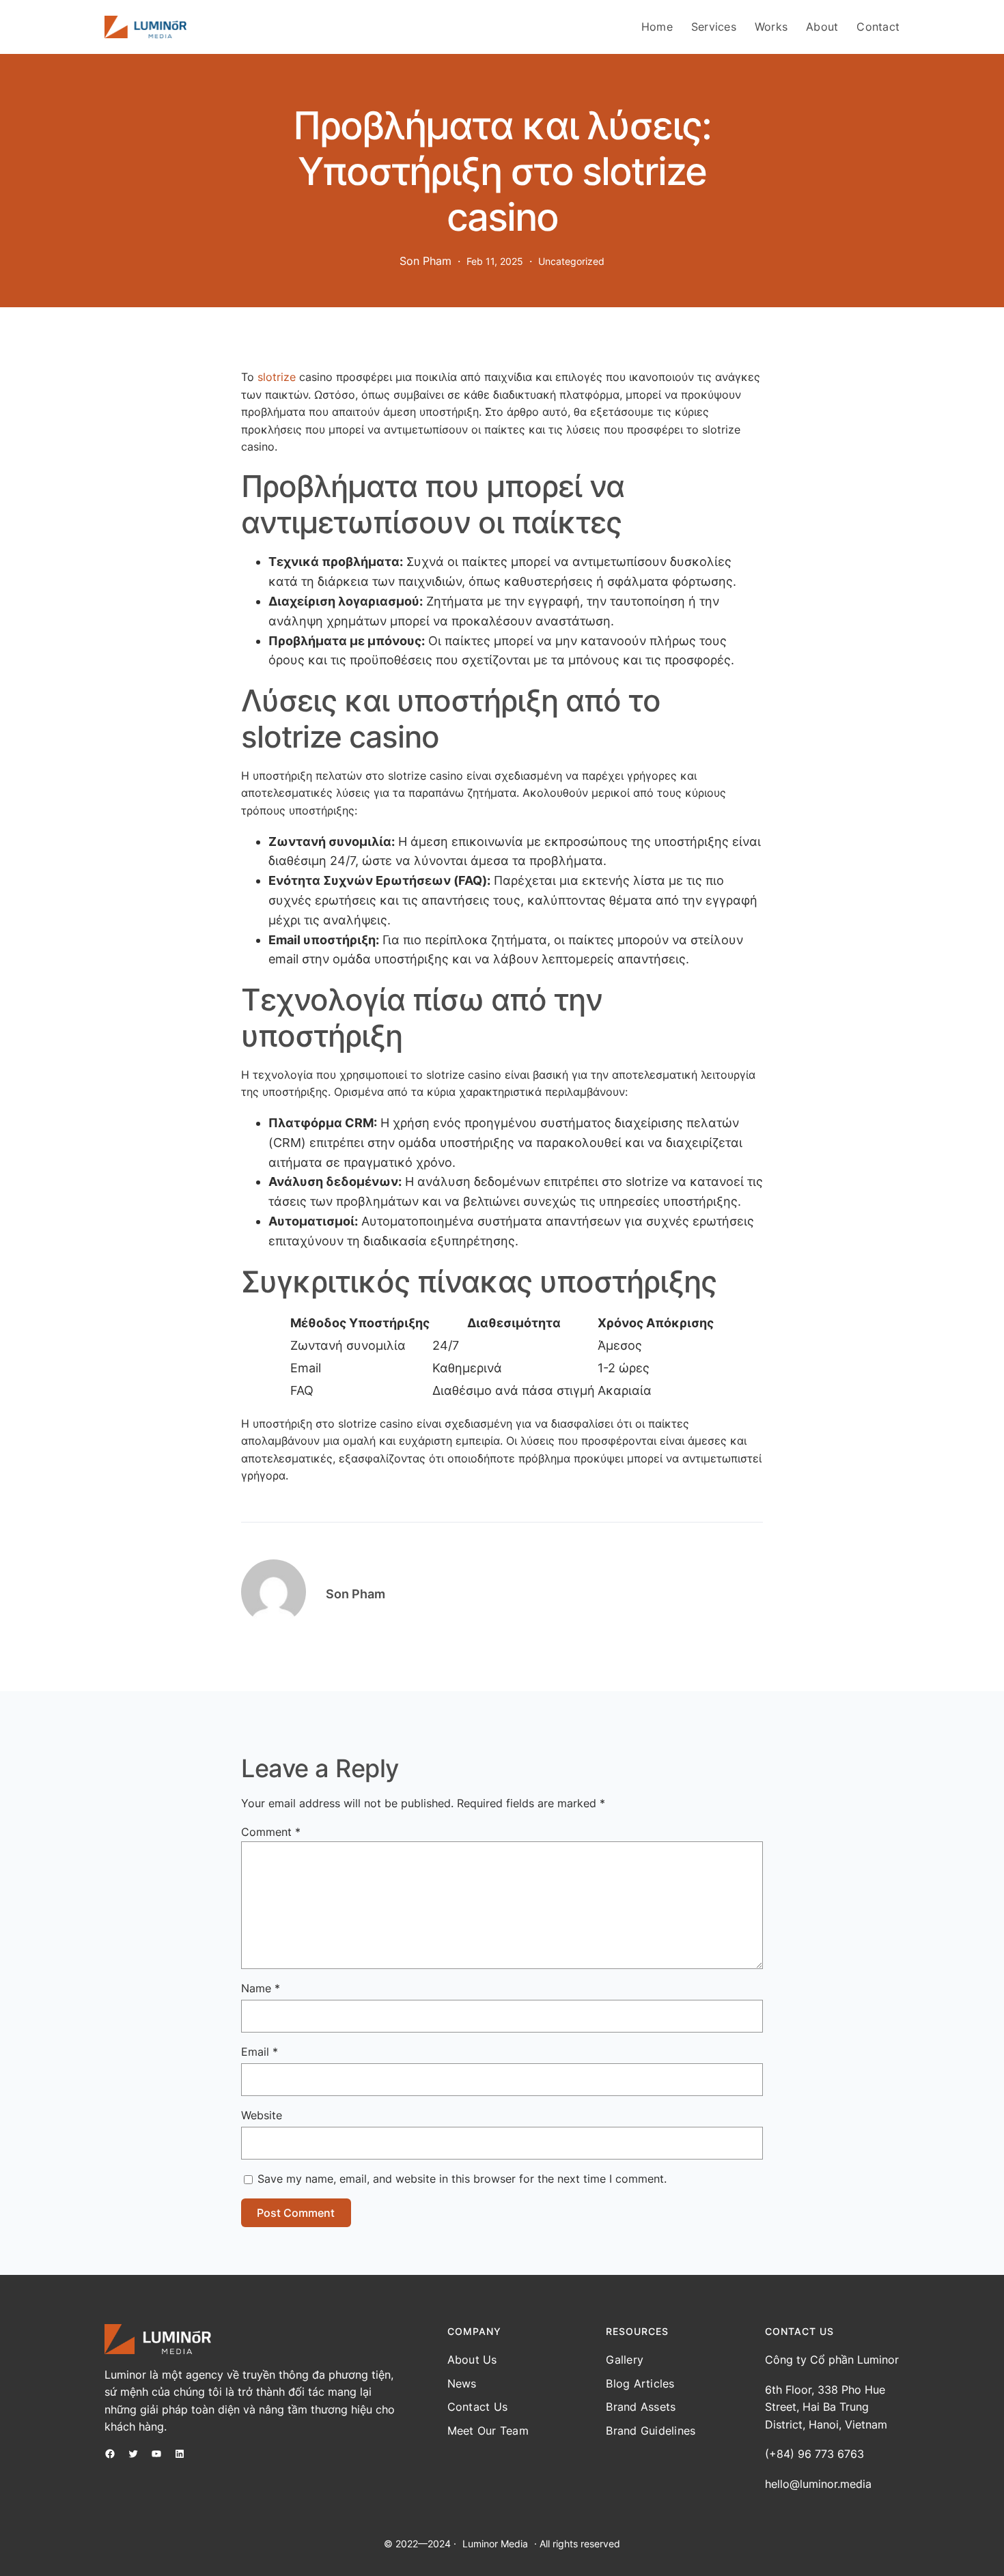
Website (262, 2115)
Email (260, 2052)
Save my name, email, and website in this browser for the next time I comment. (462, 2179)
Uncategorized (571, 261)
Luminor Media (495, 2544)
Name (261, 1988)
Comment (271, 1832)
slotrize (277, 377)
